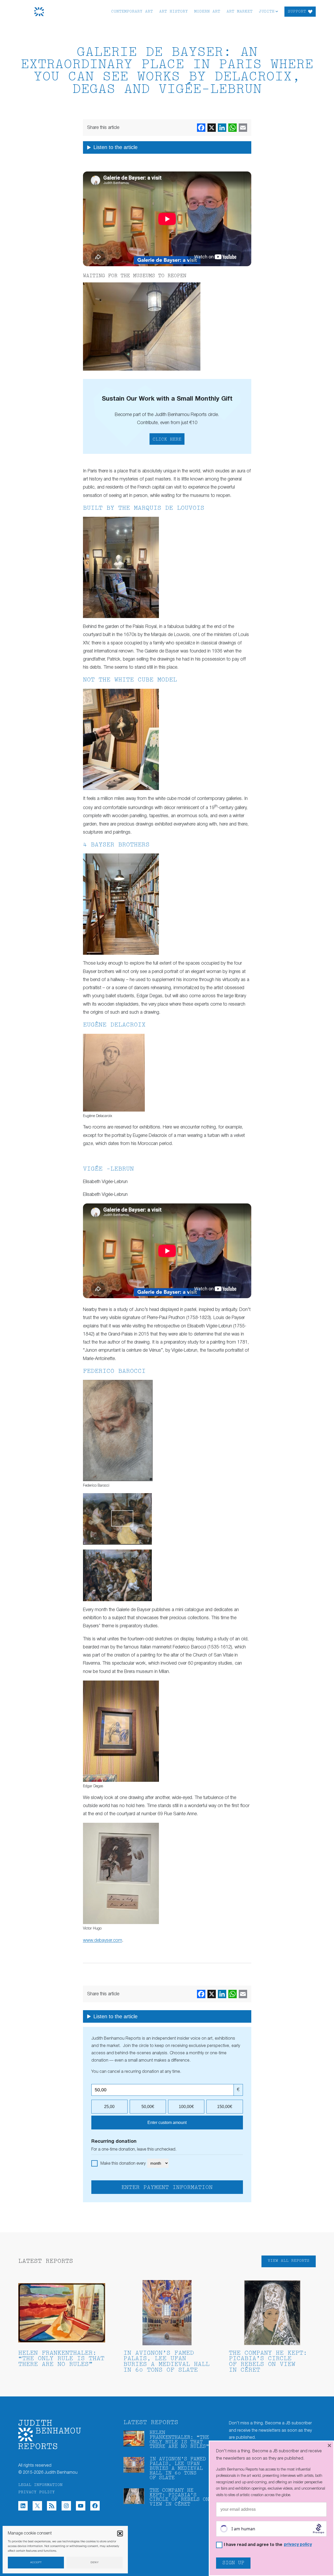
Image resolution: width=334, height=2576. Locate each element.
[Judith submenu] (277, 11)
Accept (36, 2563)
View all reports (289, 2261)
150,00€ (225, 2107)
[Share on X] (212, 128)
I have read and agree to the (268, 2545)
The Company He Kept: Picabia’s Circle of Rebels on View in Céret (268, 2362)
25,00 (109, 2107)
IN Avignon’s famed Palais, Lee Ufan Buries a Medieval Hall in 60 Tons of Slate (166, 2362)
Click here (167, 440)
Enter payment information (167, 2188)
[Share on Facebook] (201, 128)
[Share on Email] (243, 128)
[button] (120, 2533)
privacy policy (298, 2545)
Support (297, 12)
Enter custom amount (167, 2123)
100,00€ (186, 2107)
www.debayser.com (103, 1940)
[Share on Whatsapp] (232, 128)
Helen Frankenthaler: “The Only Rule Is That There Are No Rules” (61, 2359)
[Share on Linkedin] (222, 128)
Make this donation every (124, 2164)
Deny (95, 2563)
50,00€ (148, 2107)
